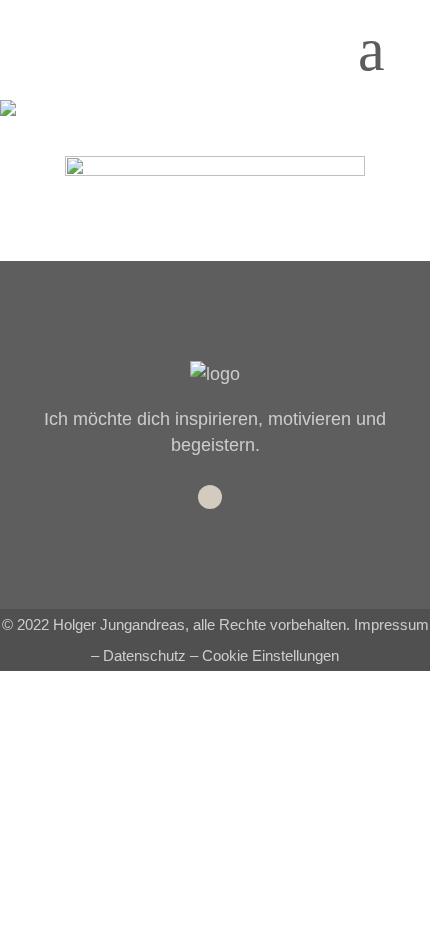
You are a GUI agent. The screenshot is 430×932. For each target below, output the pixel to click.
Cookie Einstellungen (270, 655)
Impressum (391, 624)
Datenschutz (144, 655)
